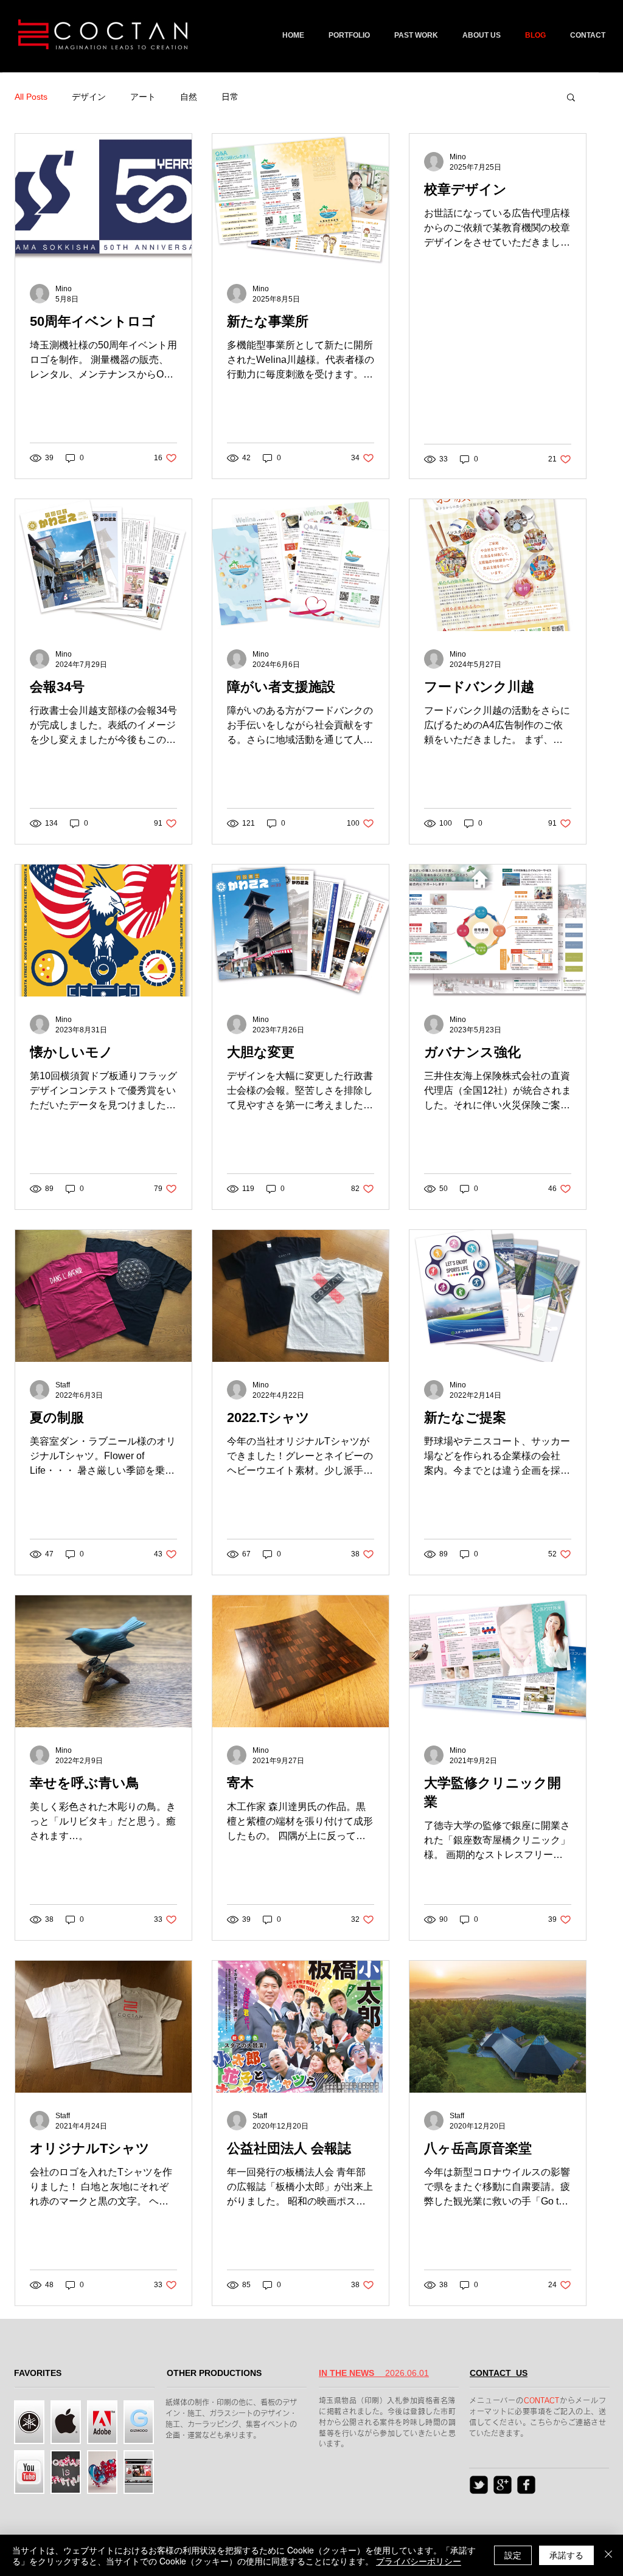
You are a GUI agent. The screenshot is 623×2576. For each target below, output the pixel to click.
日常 (230, 97)
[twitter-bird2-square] (479, 2485)
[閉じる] (608, 2555)
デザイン (89, 97)
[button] (571, 98)
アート (143, 97)
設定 (513, 2555)
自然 (189, 97)
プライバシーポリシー (419, 2561)
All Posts (31, 97)
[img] (66, 2472)
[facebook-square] (526, 2485)
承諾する (566, 2555)
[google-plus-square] (503, 2485)
